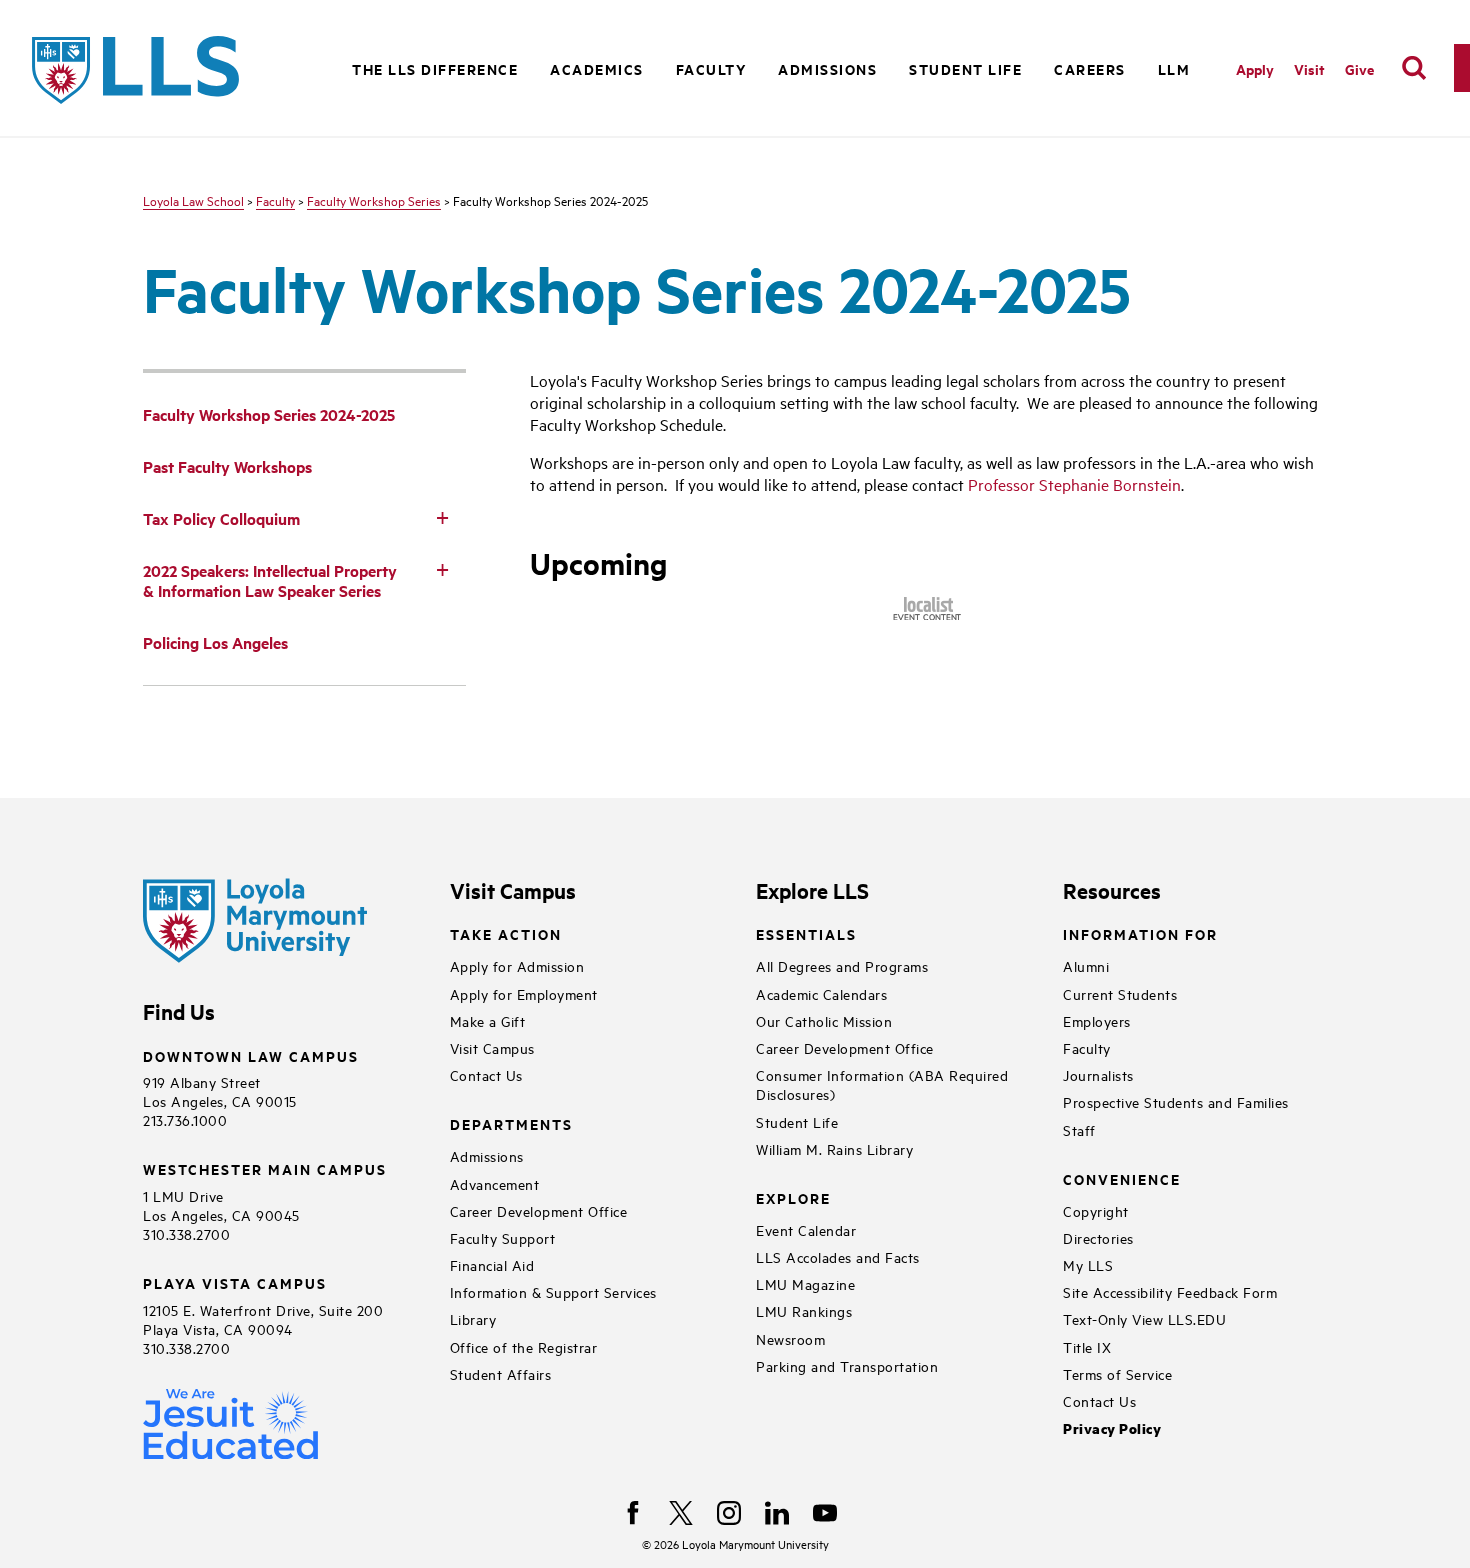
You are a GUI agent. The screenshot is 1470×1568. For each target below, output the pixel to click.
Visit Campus (492, 1047)
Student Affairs (501, 1373)
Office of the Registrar (524, 1346)
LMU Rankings (804, 1310)
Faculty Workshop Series (374, 200)
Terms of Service (1117, 1373)
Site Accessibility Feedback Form (1170, 1291)
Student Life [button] (965, 68)
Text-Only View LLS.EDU (1144, 1318)
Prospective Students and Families (1176, 1101)
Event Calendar (806, 1229)
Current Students (1120, 993)
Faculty (275, 200)
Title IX (1087, 1346)
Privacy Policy (1112, 1428)
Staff (1079, 1129)
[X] (681, 1513)
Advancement (495, 1183)
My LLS (1088, 1264)
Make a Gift (488, 1020)
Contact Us (486, 1074)
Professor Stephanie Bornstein (1074, 484)
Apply (1255, 68)
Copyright (1096, 1210)
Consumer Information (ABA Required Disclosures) (882, 1084)
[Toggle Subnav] (442, 517)
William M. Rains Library (834, 1148)
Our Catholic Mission (824, 1020)
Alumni (1086, 965)
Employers (1097, 1020)
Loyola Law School (193, 200)
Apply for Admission (517, 965)
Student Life (797, 1121)
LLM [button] (1174, 68)
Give (1359, 68)
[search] (1414, 68)
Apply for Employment (524, 993)
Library (473, 1318)
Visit (1309, 68)
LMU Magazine (805, 1283)
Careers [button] (1090, 68)
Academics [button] (597, 68)
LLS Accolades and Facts (838, 1256)
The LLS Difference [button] (435, 68)
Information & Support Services (553, 1291)
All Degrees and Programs (842, 965)
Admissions (487, 1155)
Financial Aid (492, 1264)
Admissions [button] (827, 68)
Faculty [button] (711, 68)
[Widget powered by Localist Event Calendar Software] (928, 609)
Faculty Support (503, 1237)
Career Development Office (539, 1210)
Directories (1098, 1237)
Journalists (1098, 1074)
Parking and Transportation (847, 1365)
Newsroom (790, 1338)
